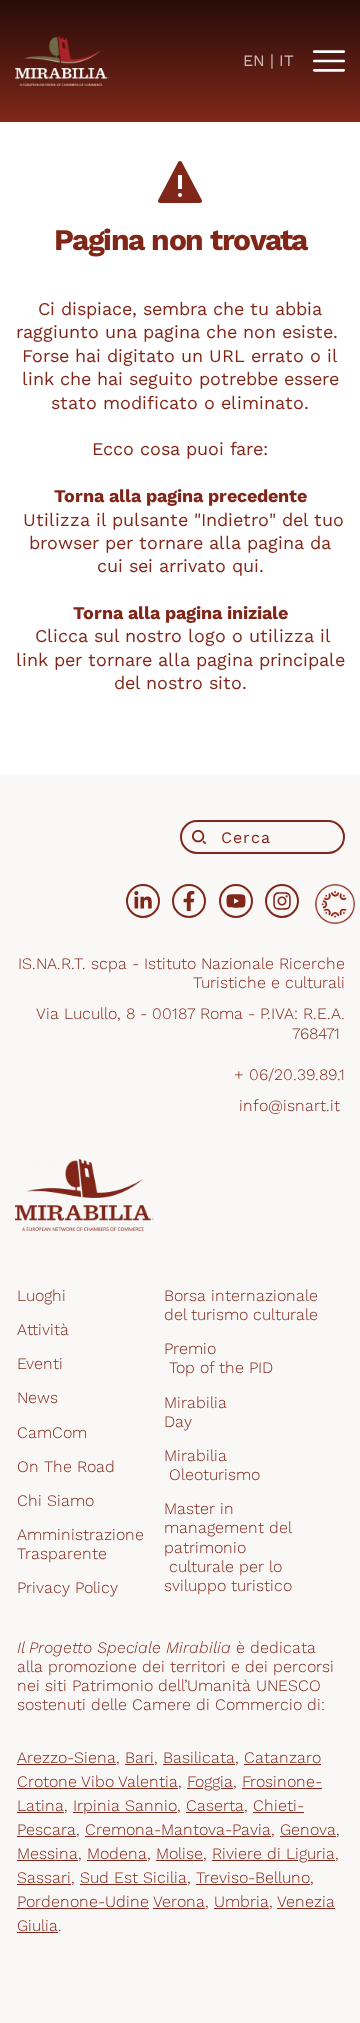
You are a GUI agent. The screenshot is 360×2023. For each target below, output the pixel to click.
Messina (47, 1853)
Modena (117, 1853)
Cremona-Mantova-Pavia (178, 1829)
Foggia (210, 1781)
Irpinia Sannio (125, 1805)
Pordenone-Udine (83, 1901)
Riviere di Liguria (273, 1853)
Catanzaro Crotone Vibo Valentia (169, 1769)
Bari (139, 1757)
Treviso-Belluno (253, 1877)
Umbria (241, 1901)
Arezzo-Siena (66, 1757)
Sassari (44, 1877)
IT (286, 60)
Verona (179, 1901)
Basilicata (199, 1757)
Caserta (215, 1805)
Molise (179, 1853)
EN (254, 60)
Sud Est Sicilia (133, 1877)
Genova (308, 1829)
